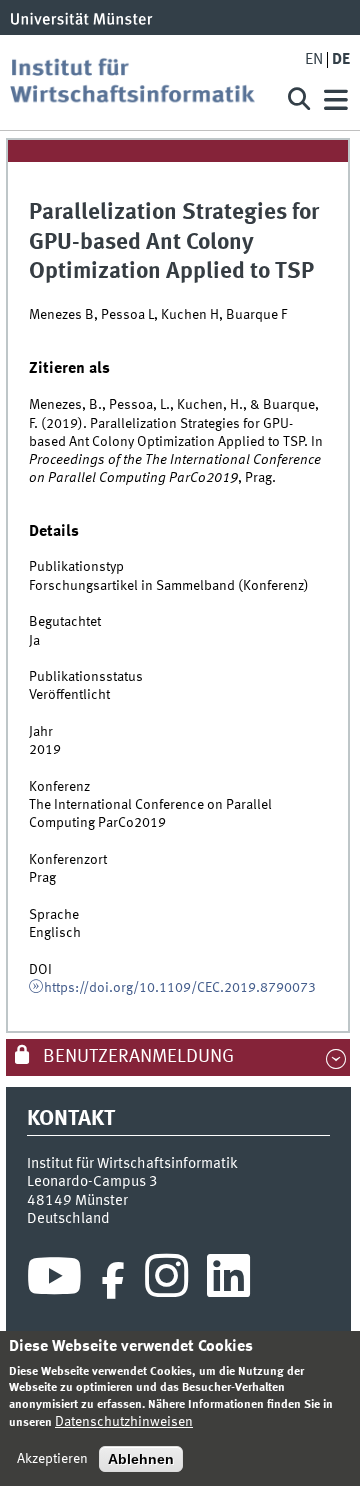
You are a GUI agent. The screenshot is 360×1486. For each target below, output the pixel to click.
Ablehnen (141, 1459)
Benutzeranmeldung (136, 1057)
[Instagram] (166, 1281)
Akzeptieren (52, 1459)
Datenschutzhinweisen (124, 1422)
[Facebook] (113, 1281)
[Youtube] (54, 1281)
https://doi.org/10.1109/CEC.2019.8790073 (180, 988)
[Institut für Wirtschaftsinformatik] (140, 82)
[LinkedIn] (228, 1281)
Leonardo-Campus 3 (92, 1182)
